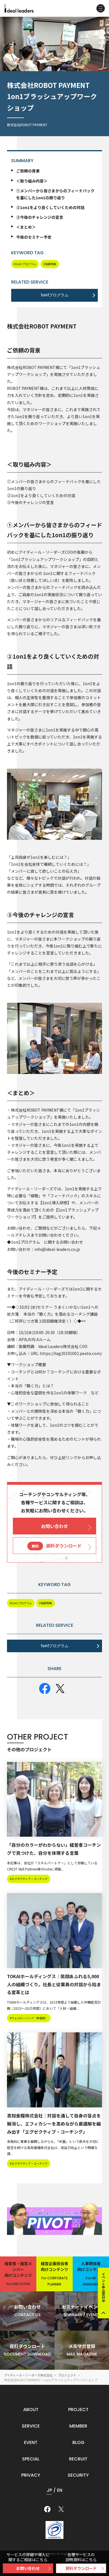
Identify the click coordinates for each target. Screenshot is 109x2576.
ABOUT (31, 2410)
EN (60, 2490)
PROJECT (78, 2410)
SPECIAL (31, 2459)
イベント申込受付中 (104, 2287)
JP (49, 2490)
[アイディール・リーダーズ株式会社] (19, 8)
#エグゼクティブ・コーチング (29, 1879)
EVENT (31, 2442)
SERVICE (31, 2426)
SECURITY (78, 2475)
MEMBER (78, 2426)
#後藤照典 (50, 264)
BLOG (78, 2442)
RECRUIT (78, 2459)
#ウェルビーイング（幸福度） (29, 2018)
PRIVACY (31, 2475)
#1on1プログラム (25, 264)
